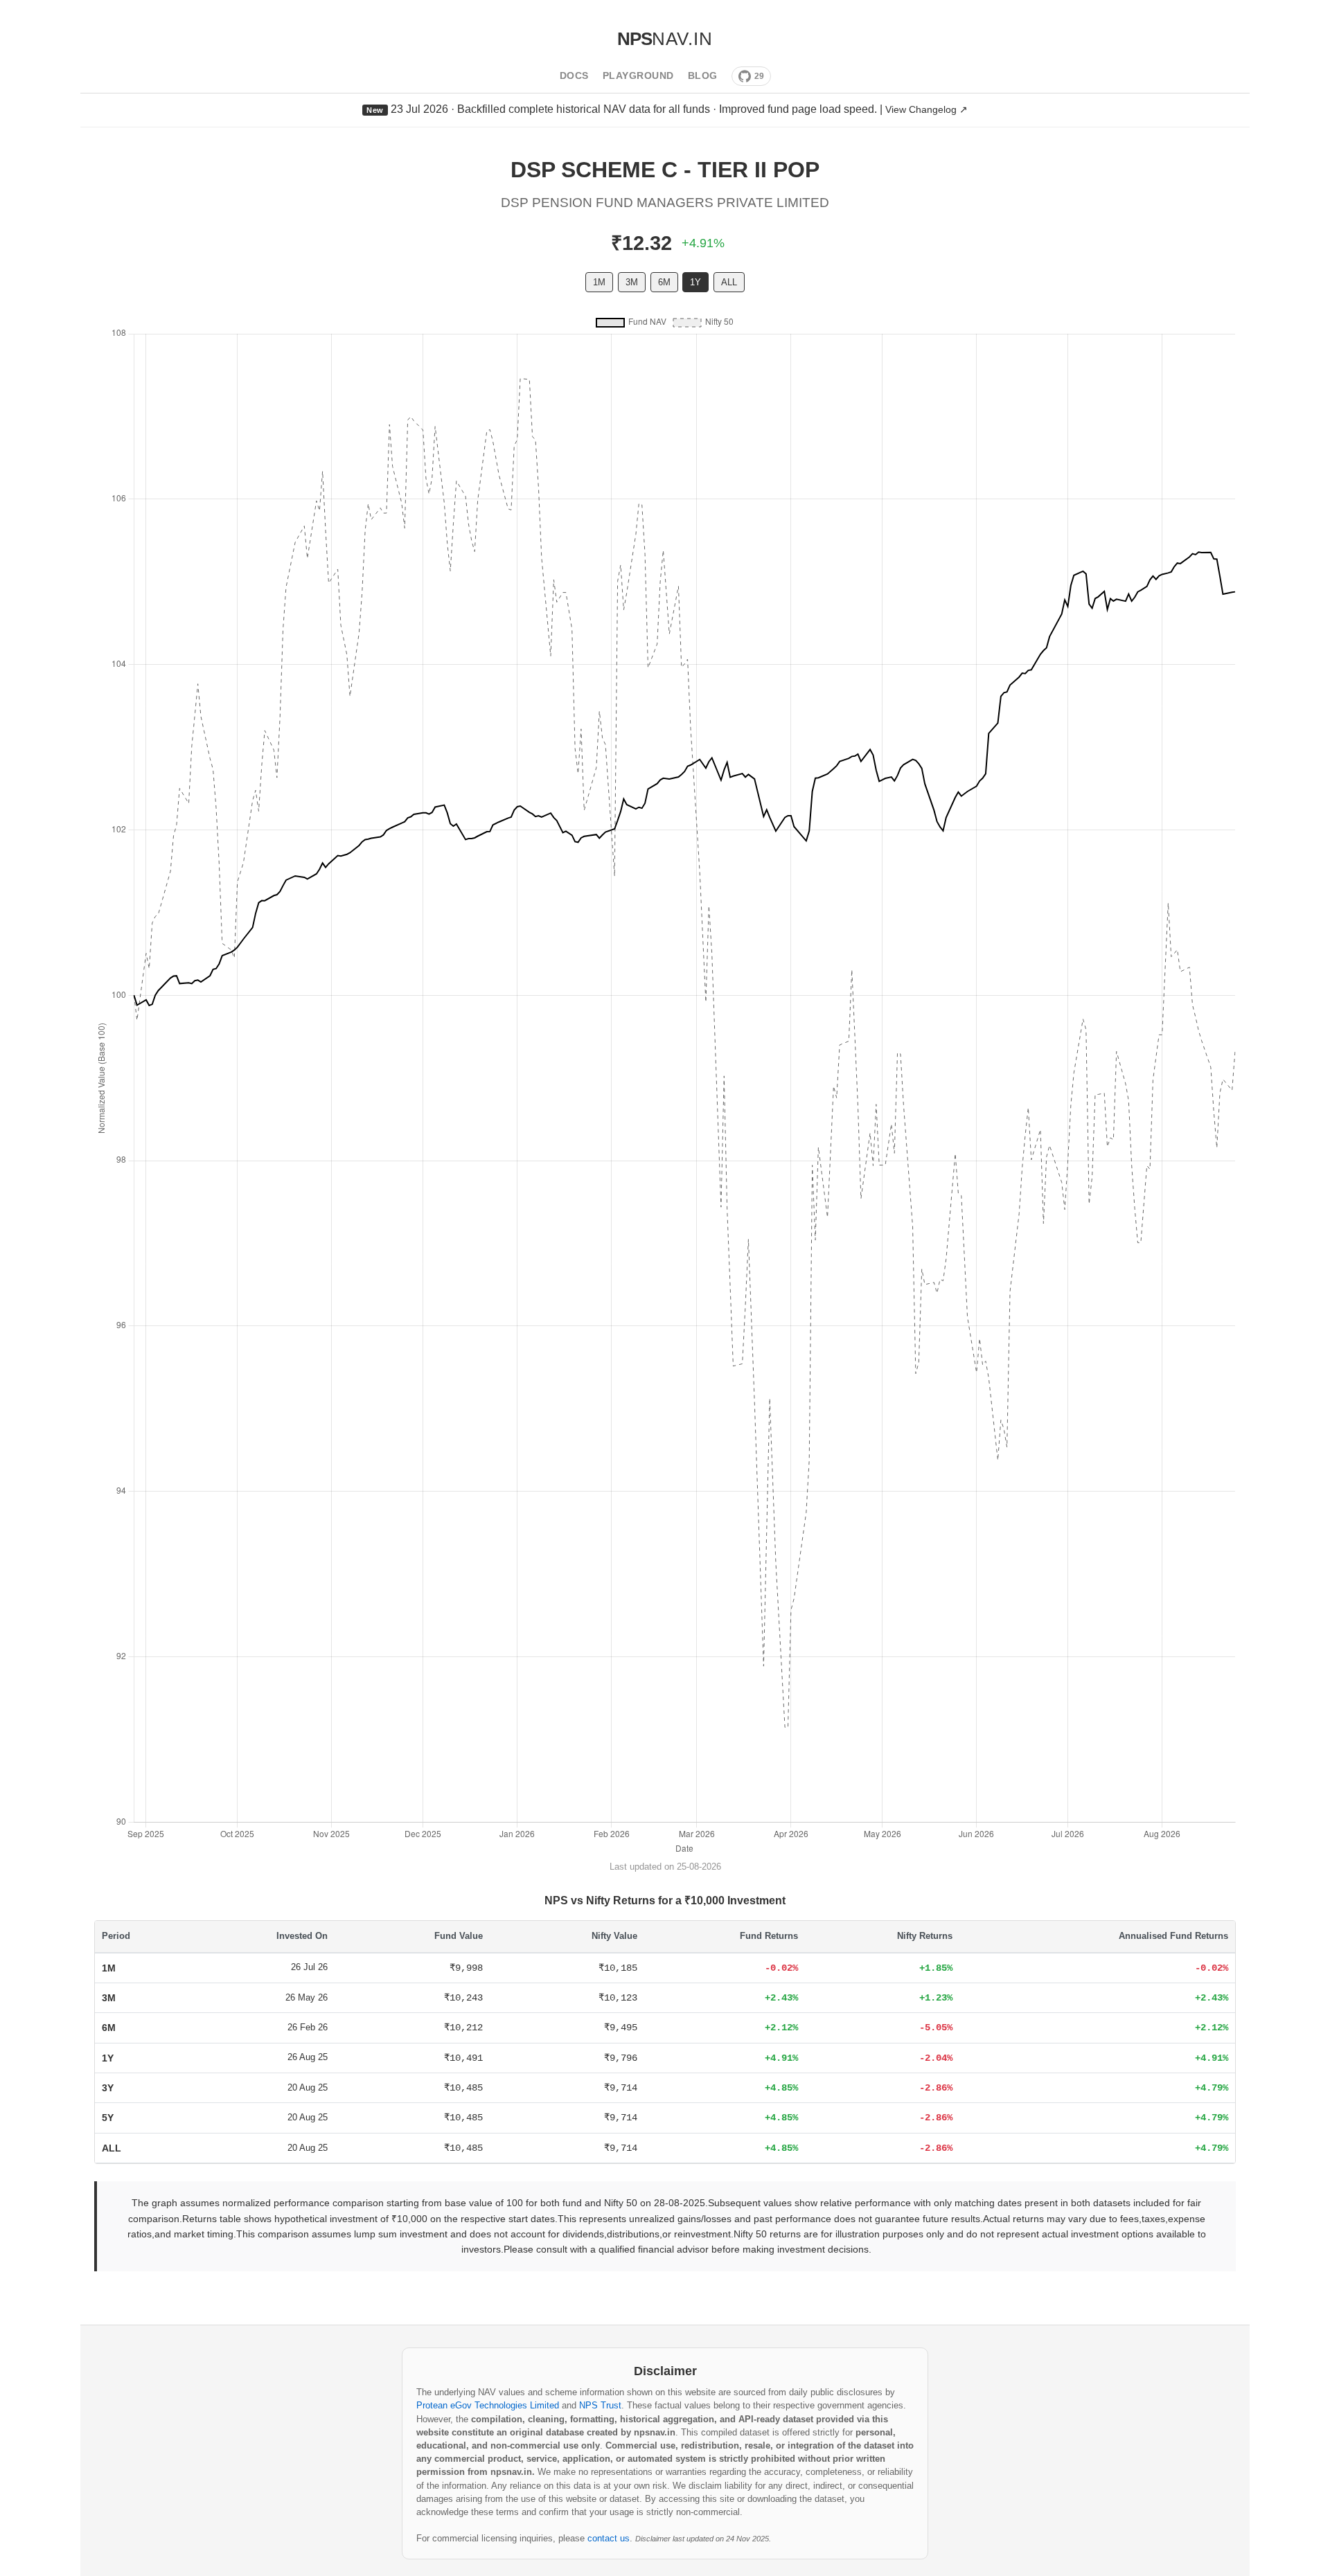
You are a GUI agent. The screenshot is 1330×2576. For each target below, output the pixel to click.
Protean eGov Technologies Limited (488, 2405)
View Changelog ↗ (926, 109)
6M (664, 282)
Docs (574, 76)
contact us (609, 2538)
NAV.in (665, 39)
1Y (695, 282)
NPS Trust (600, 2405)
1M (599, 282)
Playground (638, 76)
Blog (703, 76)
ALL (729, 282)
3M (632, 282)
